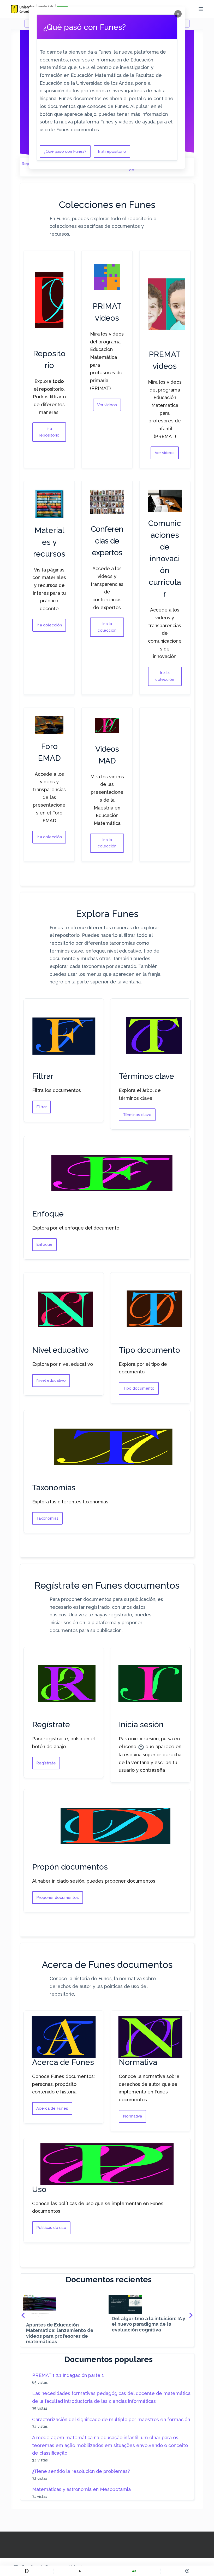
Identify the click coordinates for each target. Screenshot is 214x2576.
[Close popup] (178, 14)
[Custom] (27, 2571)
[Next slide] (191, 2315)
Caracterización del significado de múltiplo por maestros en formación (111, 2419)
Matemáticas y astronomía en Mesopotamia (81, 2489)
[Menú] (201, 9)
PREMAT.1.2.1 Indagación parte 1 (68, 2375)
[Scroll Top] (187, 2571)
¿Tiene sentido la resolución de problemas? (81, 2471)
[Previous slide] (23, 2315)
